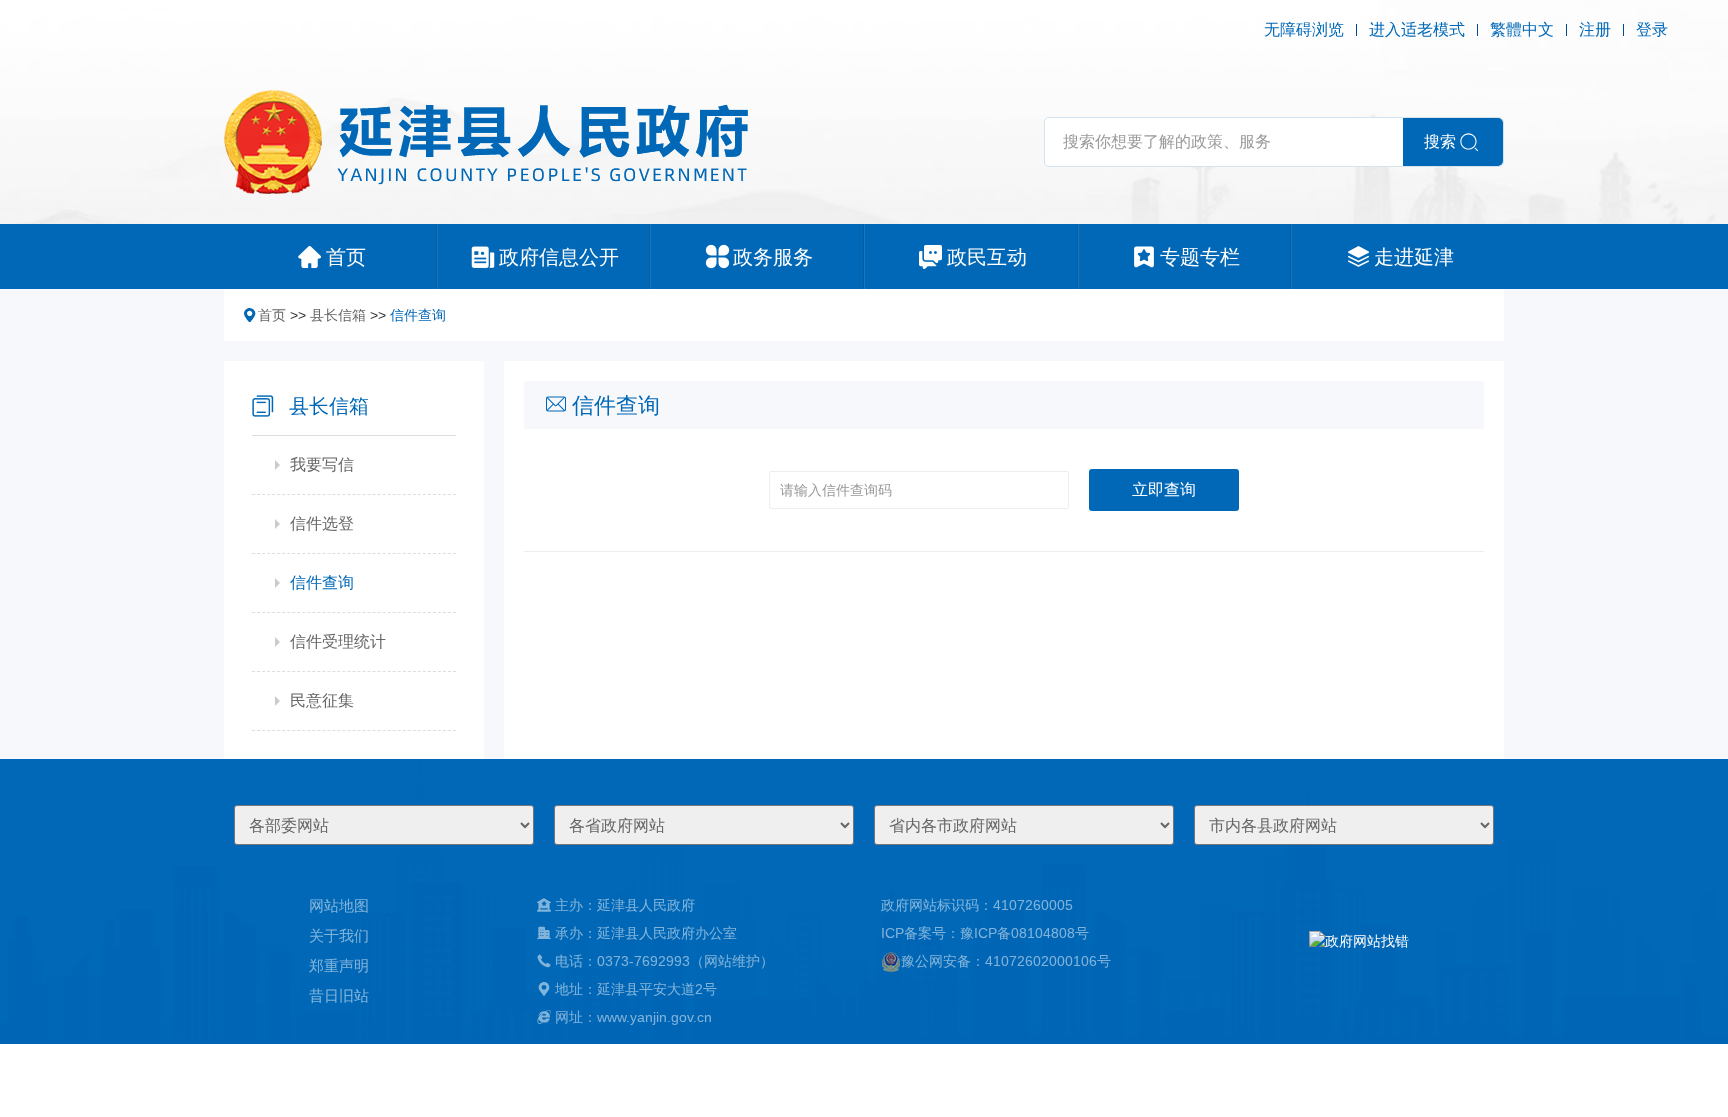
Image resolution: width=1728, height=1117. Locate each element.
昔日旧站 (339, 995)
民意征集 (322, 700)
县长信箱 (338, 315)
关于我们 (339, 935)
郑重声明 (339, 965)
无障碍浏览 (1304, 29)
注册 (1595, 29)
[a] (1359, 961)
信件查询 (418, 315)
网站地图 (339, 905)
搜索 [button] (1440, 141)
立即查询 (1164, 489)
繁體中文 (1522, 29)
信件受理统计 (338, 641)
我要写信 (322, 464)
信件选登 (322, 523)
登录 (1652, 29)
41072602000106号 (1048, 961)
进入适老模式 (1417, 29)
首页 (272, 315)
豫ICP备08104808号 (1024, 933)
